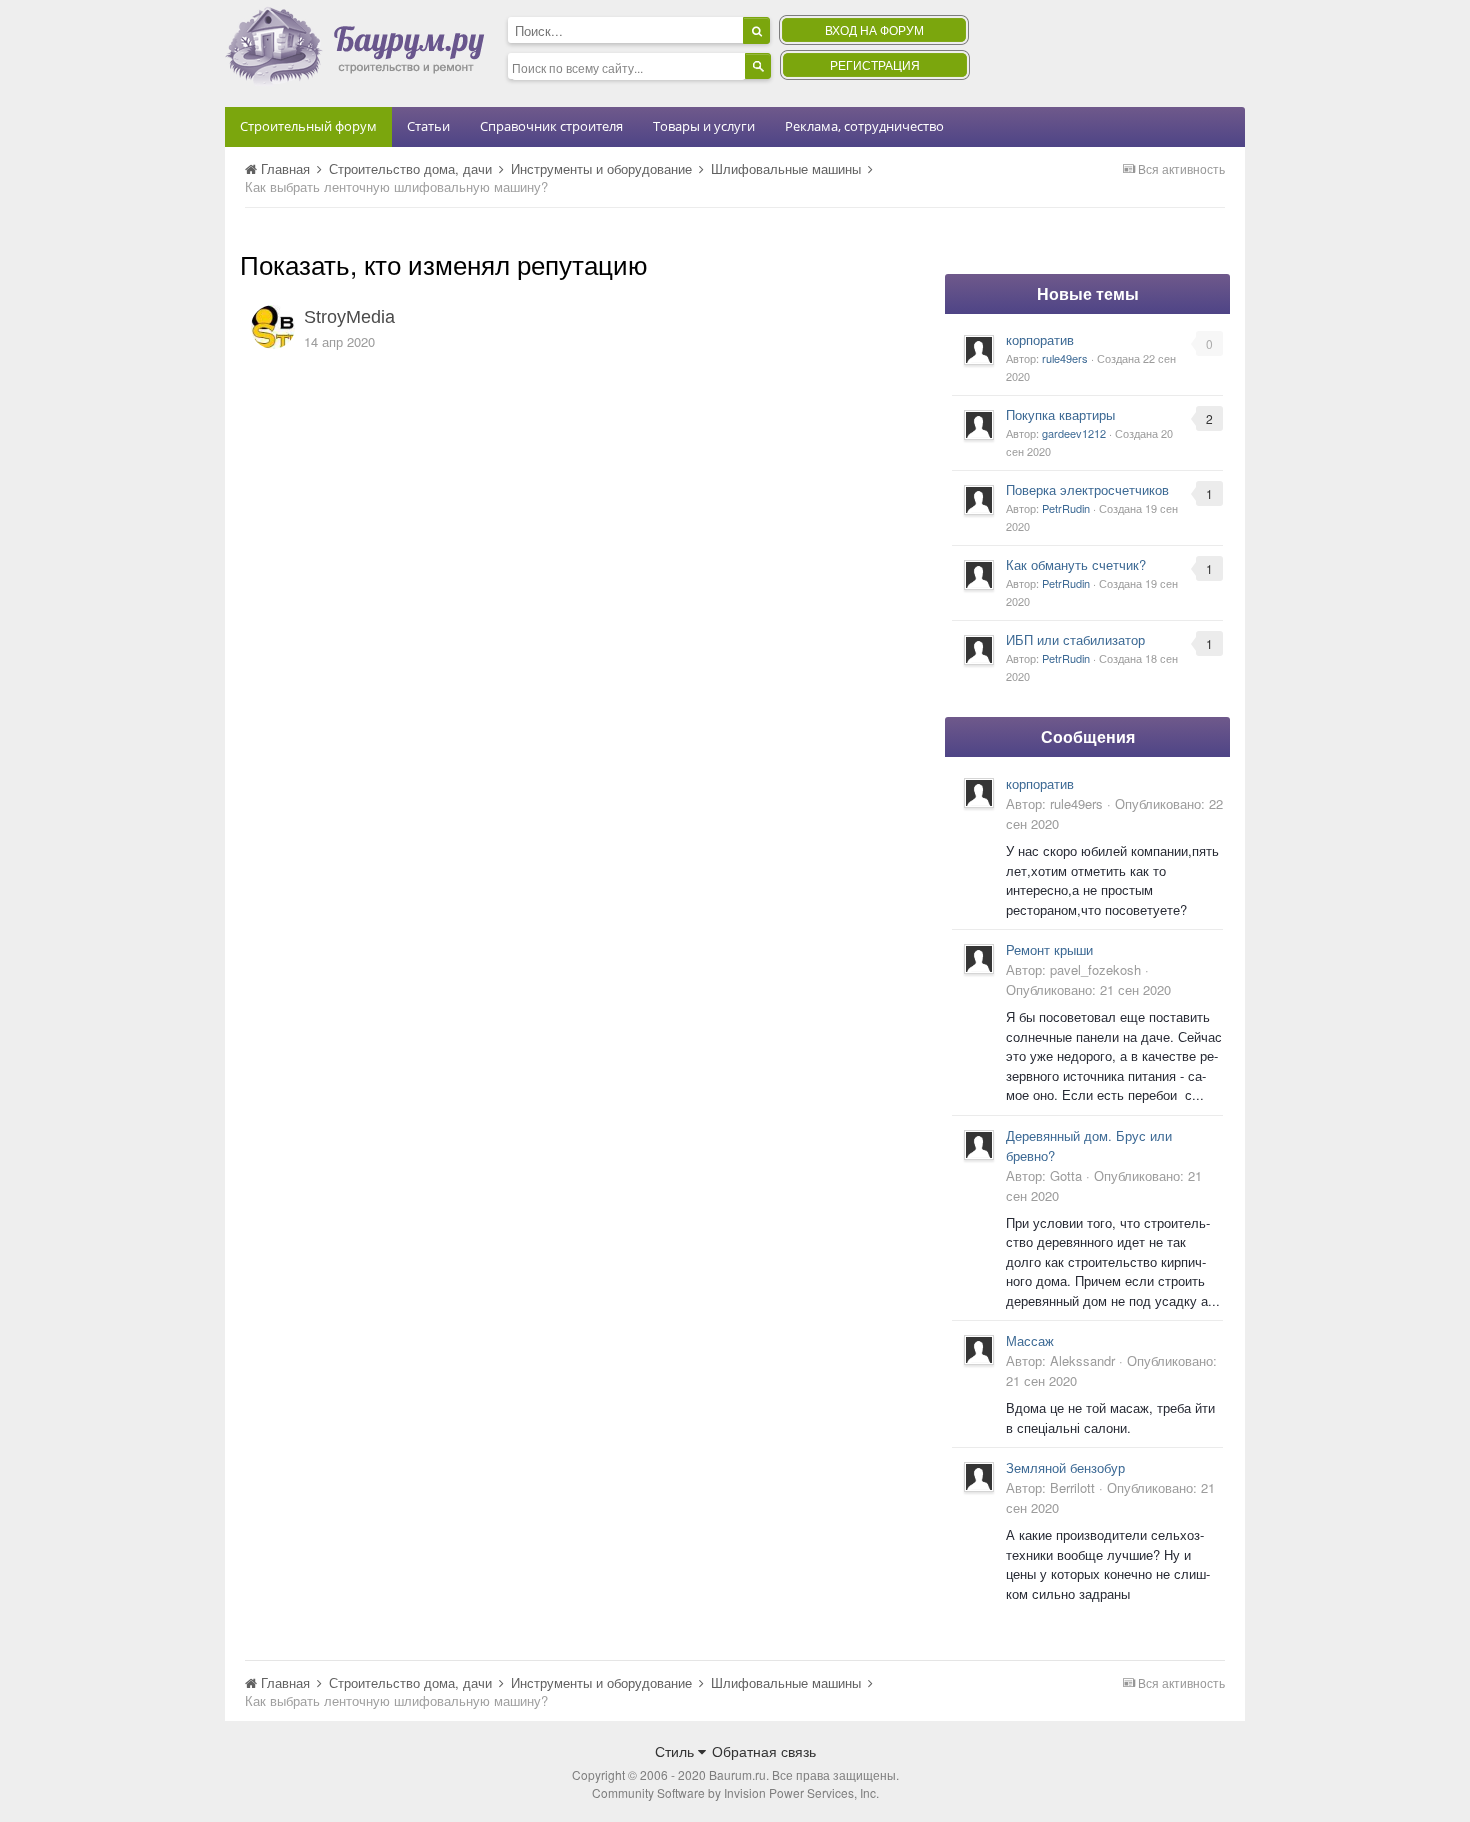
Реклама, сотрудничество (864, 126)
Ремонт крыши (1049, 949)
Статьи (428, 126)
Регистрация (875, 64)
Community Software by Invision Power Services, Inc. (735, 1792)
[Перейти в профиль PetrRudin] (979, 500)
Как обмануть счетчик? (1076, 564)
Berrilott (1072, 1487)
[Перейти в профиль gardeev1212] (979, 425)
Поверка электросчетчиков (1087, 489)
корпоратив (1040, 339)
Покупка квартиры (1060, 414)
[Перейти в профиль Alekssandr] (979, 1350)
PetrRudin (1066, 508)
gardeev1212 (1074, 433)
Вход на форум (874, 29)
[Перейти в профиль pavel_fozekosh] (979, 959)
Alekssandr (1082, 1360)
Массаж (1030, 1340)
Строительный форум (308, 126)
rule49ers (1065, 358)
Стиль (676, 1751)
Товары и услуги (704, 126)
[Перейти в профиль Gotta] (979, 1145)
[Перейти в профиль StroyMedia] (273, 327)
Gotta (1066, 1175)
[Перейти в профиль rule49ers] (979, 350)
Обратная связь (764, 1751)
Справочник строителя (551, 126)
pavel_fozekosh (1095, 969)
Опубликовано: (1088, 989)
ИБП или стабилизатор (1075, 639)
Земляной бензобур (1065, 1467)
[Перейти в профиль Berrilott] (979, 1477)
